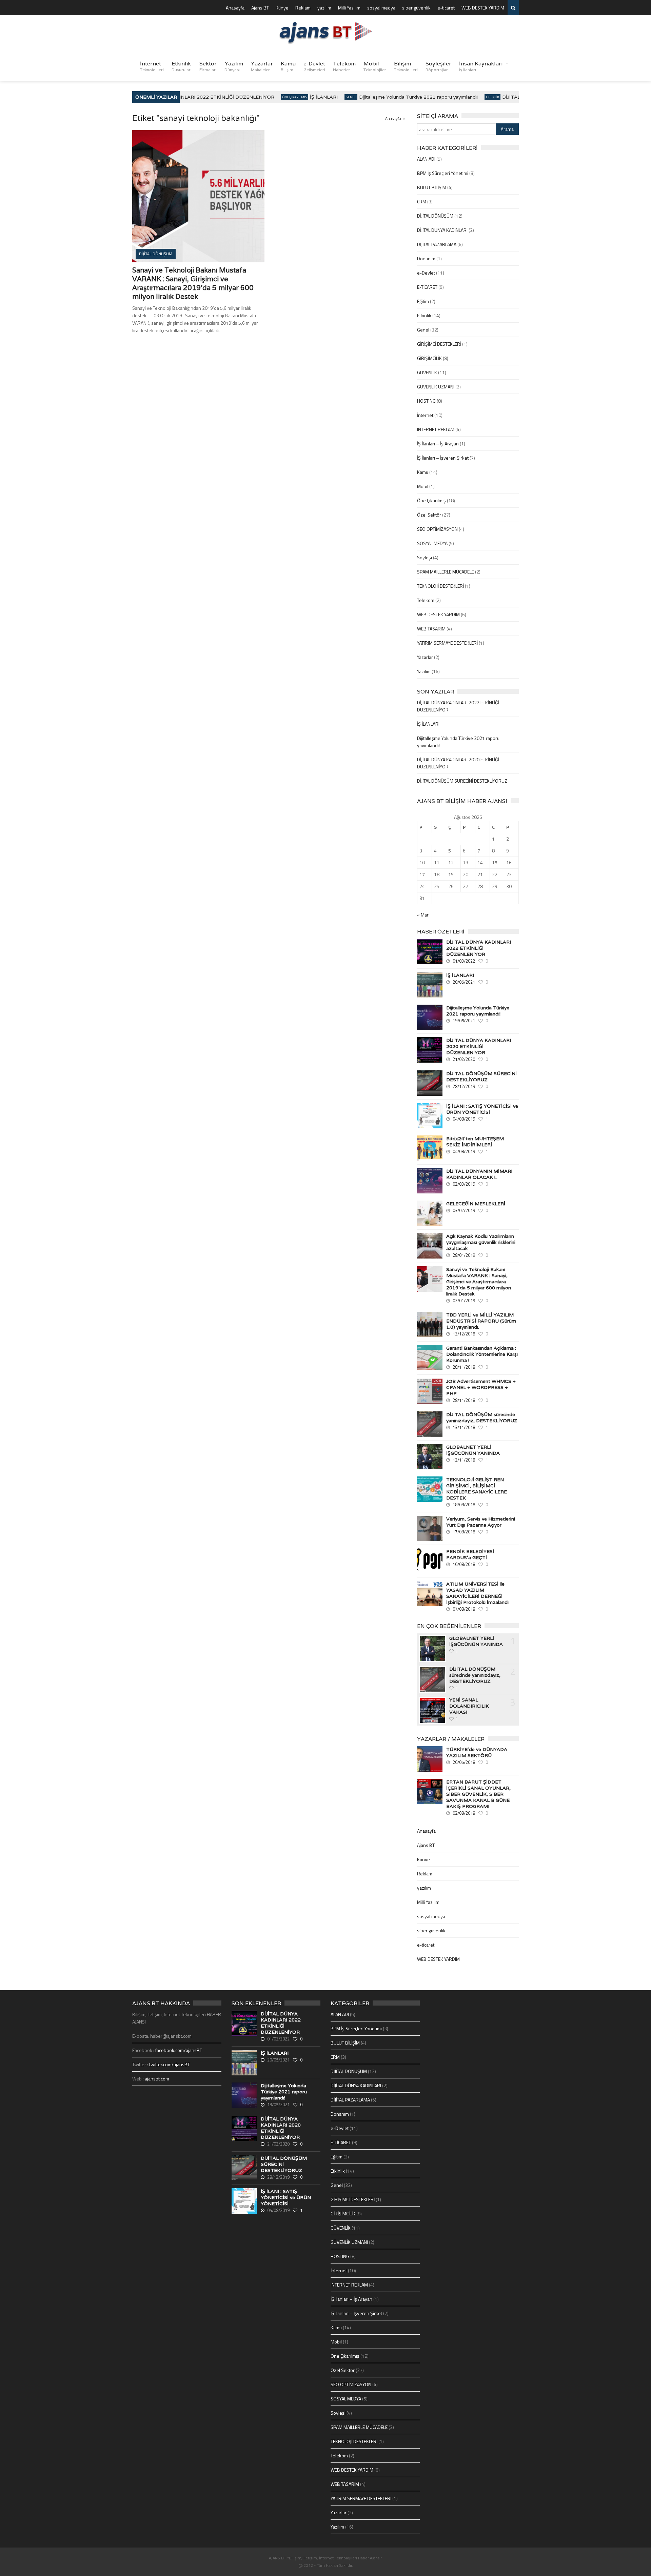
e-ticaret (446, 8)
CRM (422, 202)
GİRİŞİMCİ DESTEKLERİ (439, 344)
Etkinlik (182, 66)
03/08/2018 (464, 1813)
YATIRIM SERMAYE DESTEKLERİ (447, 643)
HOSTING (426, 401)
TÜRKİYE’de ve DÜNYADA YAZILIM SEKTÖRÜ (477, 1752)
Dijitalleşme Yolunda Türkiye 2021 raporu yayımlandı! (400, 97)
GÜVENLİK (427, 372)
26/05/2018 (464, 1762)
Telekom (344, 66)
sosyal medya (381, 8)
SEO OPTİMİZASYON (437, 529)
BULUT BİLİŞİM (432, 187)
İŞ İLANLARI (305, 97)
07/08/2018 (464, 1609)
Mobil (375, 66)
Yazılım (234, 66)
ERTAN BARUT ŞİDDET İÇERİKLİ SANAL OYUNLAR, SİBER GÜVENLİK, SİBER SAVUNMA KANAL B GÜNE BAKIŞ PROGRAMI (478, 1794)
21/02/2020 (464, 1059)
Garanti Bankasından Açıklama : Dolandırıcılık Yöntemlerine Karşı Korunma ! (482, 1354)
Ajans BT (260, 8)
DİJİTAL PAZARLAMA (437, 244)
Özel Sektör (429, 515)
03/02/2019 (464, 1210)
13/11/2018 (464, 1427)
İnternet (152, 66)
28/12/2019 (464, 1086)
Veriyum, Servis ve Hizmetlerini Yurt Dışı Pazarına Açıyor (481, 1522)
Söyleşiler (438, 66)
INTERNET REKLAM (436, 429)
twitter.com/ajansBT (170, 2064)
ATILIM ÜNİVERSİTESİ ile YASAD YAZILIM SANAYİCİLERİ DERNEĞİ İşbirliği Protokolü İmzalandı (477, 1593)
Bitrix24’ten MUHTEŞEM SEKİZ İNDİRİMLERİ (475, 1142)
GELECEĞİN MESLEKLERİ (476, 1204)
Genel (333, 97)
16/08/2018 (464, 1564)
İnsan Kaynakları (481, 66)
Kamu (288, 66)
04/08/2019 (464, 1119)
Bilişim (406, 66)
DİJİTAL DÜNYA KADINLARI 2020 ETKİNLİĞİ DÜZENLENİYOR (479, 1046)
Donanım (426, 258)
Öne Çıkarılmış (276, 97)
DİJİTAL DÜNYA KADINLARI (442, 230)
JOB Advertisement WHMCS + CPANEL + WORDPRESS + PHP (481, 1387)
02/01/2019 (464, 1301)
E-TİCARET (427, 287)
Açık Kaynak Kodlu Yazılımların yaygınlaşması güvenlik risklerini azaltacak (481, 1242)
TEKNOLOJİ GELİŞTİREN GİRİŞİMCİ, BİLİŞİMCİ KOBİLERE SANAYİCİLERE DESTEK (477, 1489)
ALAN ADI (426, 159)
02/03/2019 (464, 1184)
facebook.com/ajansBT (179, 2050)
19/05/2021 (464, 1021)
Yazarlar (262, 66)
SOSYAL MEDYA (432, 543)
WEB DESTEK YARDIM (483, 8)
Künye (282, 8)
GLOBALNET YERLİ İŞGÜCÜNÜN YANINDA (473, 1450)
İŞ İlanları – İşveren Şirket (443, 458)
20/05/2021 (464, 982)
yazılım (324, 8)
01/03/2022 (464, 961)
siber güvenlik (416, 8)
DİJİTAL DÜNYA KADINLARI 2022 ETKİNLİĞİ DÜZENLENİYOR (184, 97)
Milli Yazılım (349, 8)
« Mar (423, 915)
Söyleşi (425, 557)
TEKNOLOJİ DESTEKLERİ (440, 586)
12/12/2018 (464, 1334)
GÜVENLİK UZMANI (436, 387)
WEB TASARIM (431, 629)
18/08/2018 (464, 1505)
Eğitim (423, 301)
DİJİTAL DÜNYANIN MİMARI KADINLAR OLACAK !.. (479, 1174)
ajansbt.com (157, 2079)
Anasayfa (235, 8)
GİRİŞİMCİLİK (429, 358)
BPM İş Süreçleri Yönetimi (443, 173)
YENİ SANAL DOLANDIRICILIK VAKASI (469, 1706)
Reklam (303, 8)
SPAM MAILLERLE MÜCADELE (446, 572)
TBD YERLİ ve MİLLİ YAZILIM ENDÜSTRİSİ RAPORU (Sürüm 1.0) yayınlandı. (481, 1321)
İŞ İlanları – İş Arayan (438, 444)
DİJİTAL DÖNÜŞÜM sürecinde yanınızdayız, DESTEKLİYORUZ (482, 1417)
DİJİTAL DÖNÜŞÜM (435, 216)
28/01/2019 (464, 1255)
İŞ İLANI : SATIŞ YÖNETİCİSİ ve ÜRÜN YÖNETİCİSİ (482, 1109)
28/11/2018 (464, 1367)
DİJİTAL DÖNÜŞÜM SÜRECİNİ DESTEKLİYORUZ (462, 781)
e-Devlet (314, 66)
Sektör (208, 66)
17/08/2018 (464, 1532)
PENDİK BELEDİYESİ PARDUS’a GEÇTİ (470, 1554)
